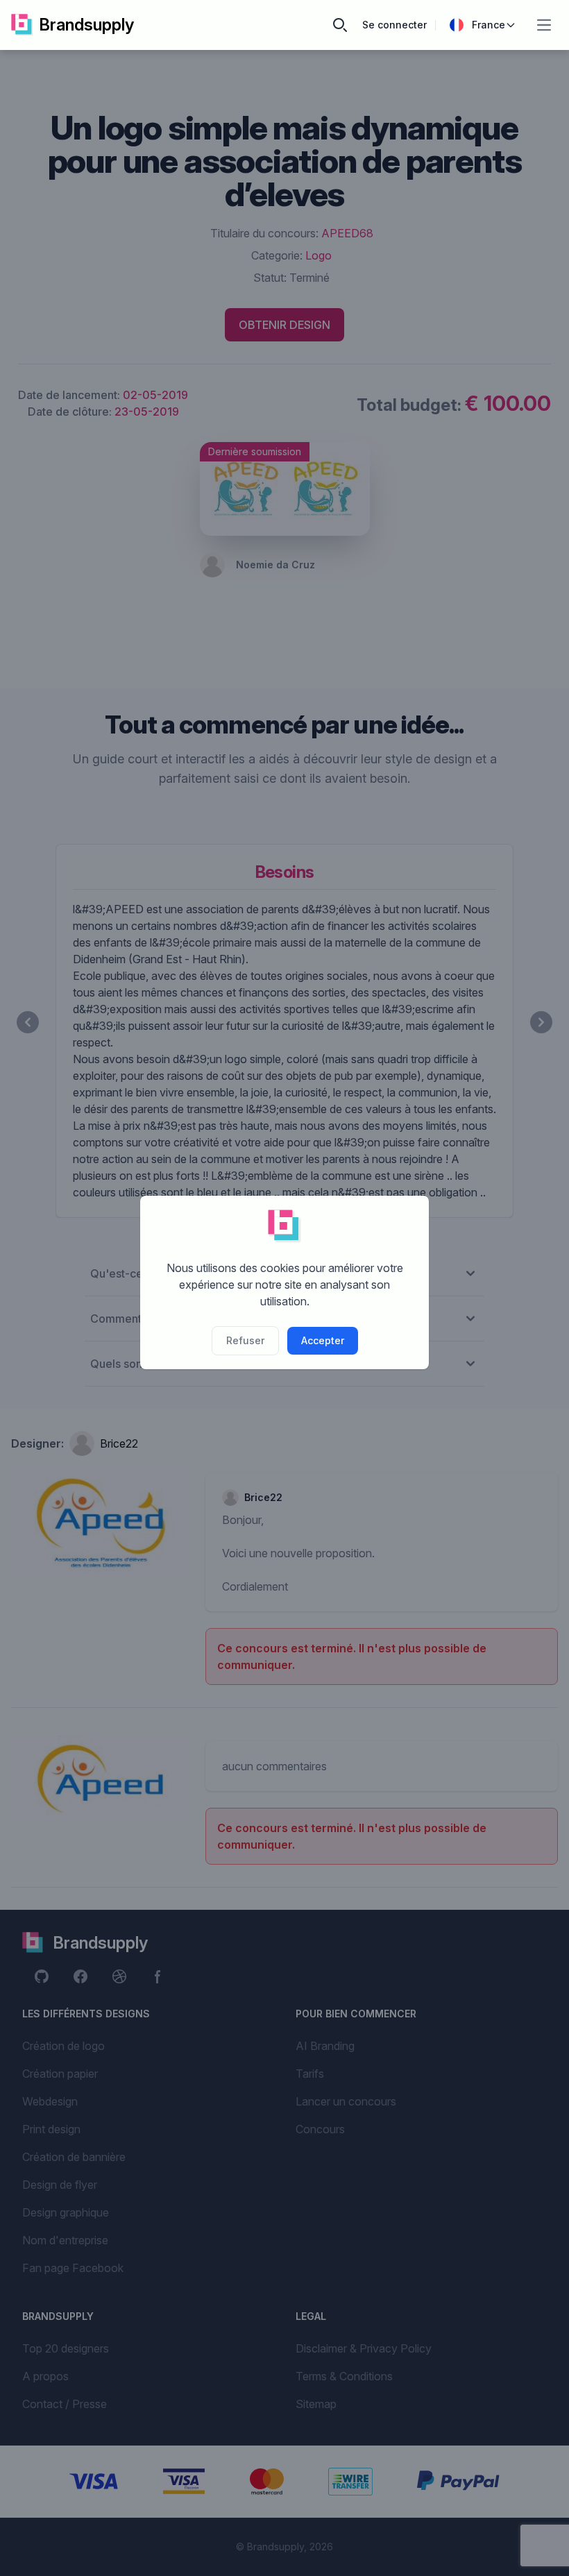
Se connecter (394, 25)
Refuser (245, 1340)
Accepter (323, 1340)
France (489, 25)
